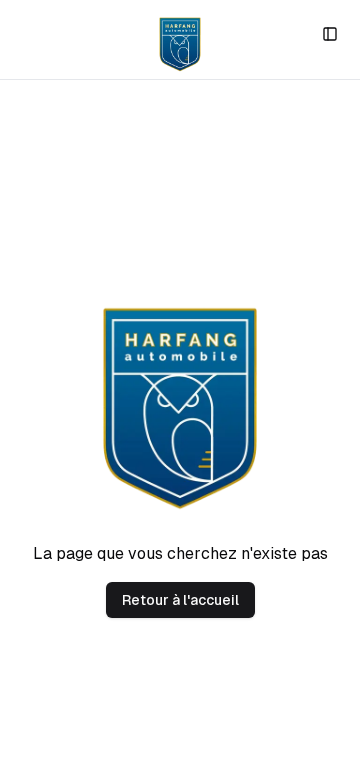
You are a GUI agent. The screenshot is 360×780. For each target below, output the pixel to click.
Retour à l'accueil (180, 600)
